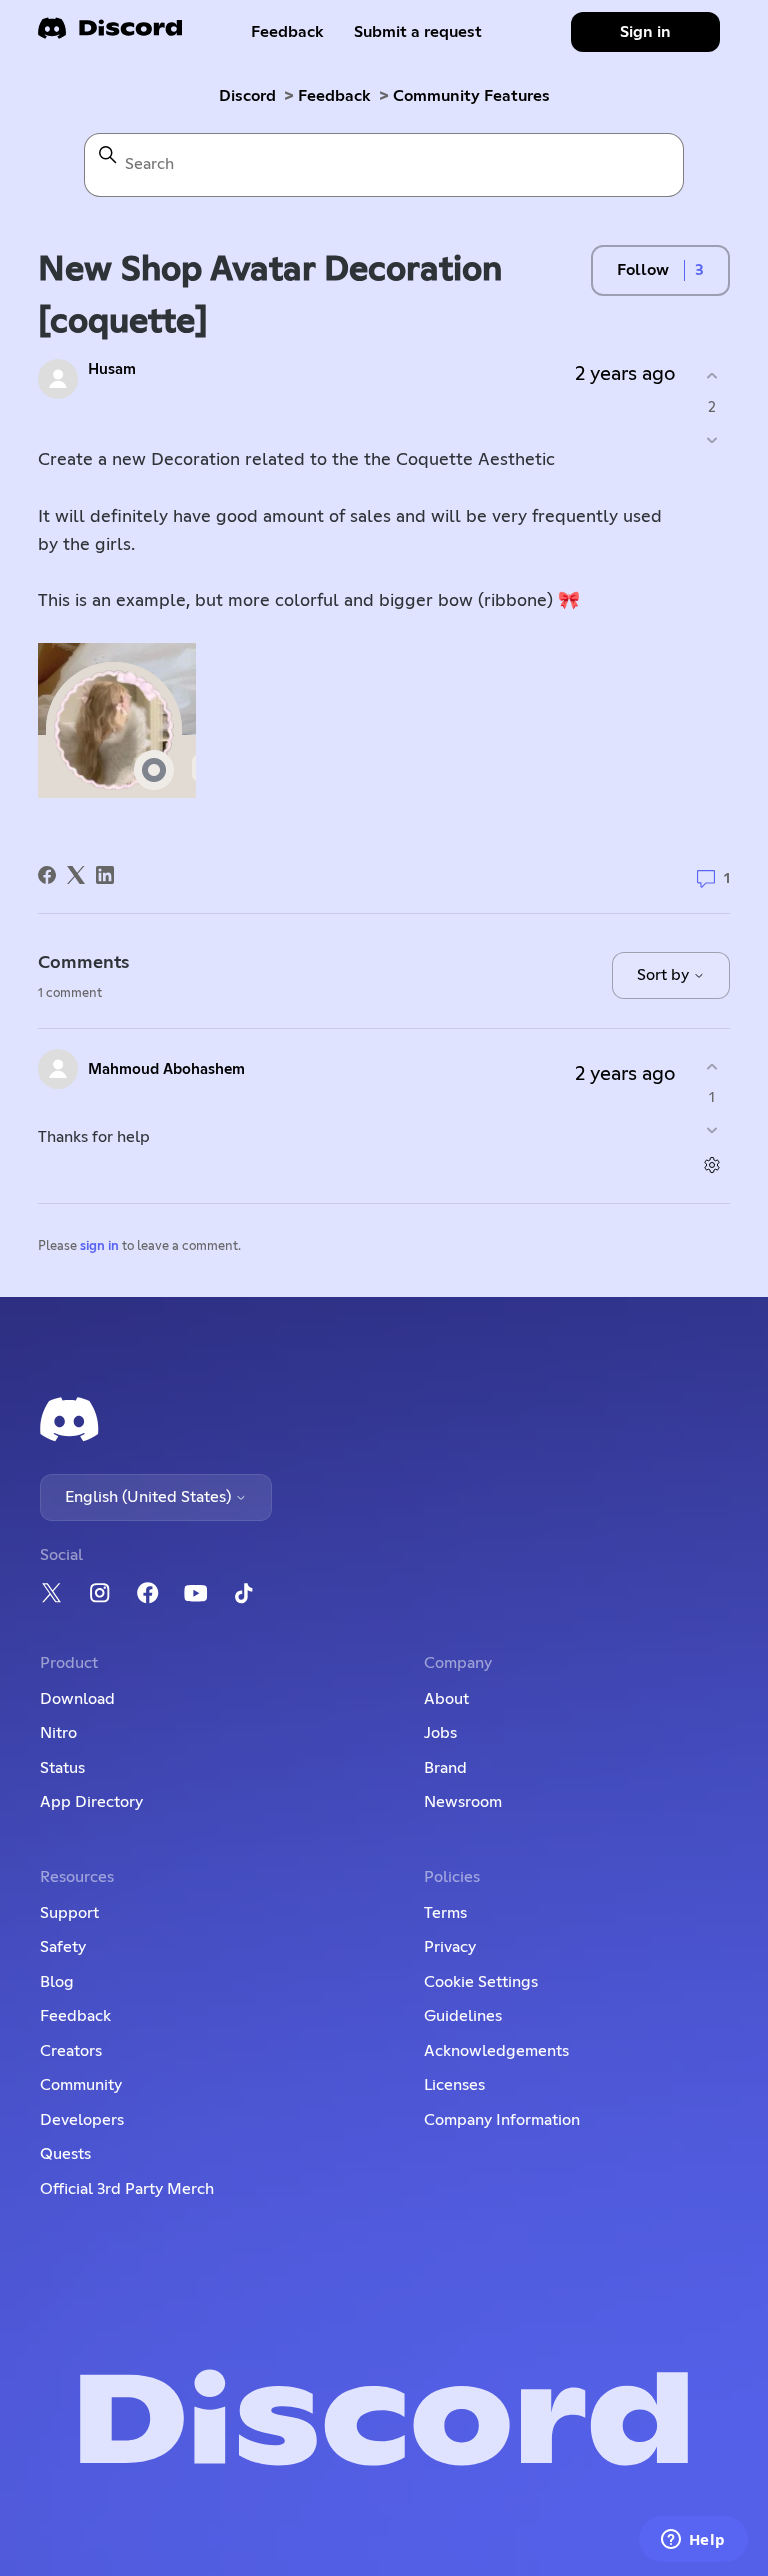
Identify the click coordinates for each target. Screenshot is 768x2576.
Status (62, 1768)
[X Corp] (76, 875)
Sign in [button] (645, 32)
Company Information (502, 2120)
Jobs (440, 1733)
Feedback (287, 32)
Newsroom (463, 1802)
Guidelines (463, 2016)
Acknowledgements (496, 2051)
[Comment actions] (712, 1165)
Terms (445, 1913)
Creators (71, 2051)
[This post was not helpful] (712, 439)
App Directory (91, 1802)
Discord (247, 96)
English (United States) (150, 1497)
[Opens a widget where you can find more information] (693, 2541)
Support (69, 1913)
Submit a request (418, 32)
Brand (445, 1768)
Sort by (665, 975)
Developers (82, 2120)
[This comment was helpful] (712, 1066)
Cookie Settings (481, 1982)
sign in (99, 1246)
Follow (643, 270)
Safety (63, 1947)
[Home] (110, 34)
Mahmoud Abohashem (166, 1069)
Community (81, 2085)
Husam (112, 369)
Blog (57, 1982)
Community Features (471, 96)
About (446, 1699)
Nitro (58, 1733)
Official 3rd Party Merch (127, 2189)
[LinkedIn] (105, 875)
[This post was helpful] (712, 376)
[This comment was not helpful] (712, 1130)
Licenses (454, 2085)
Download (77, 1699)
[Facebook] (47, 875)
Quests (65, 2154)
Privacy (450, 1947)
